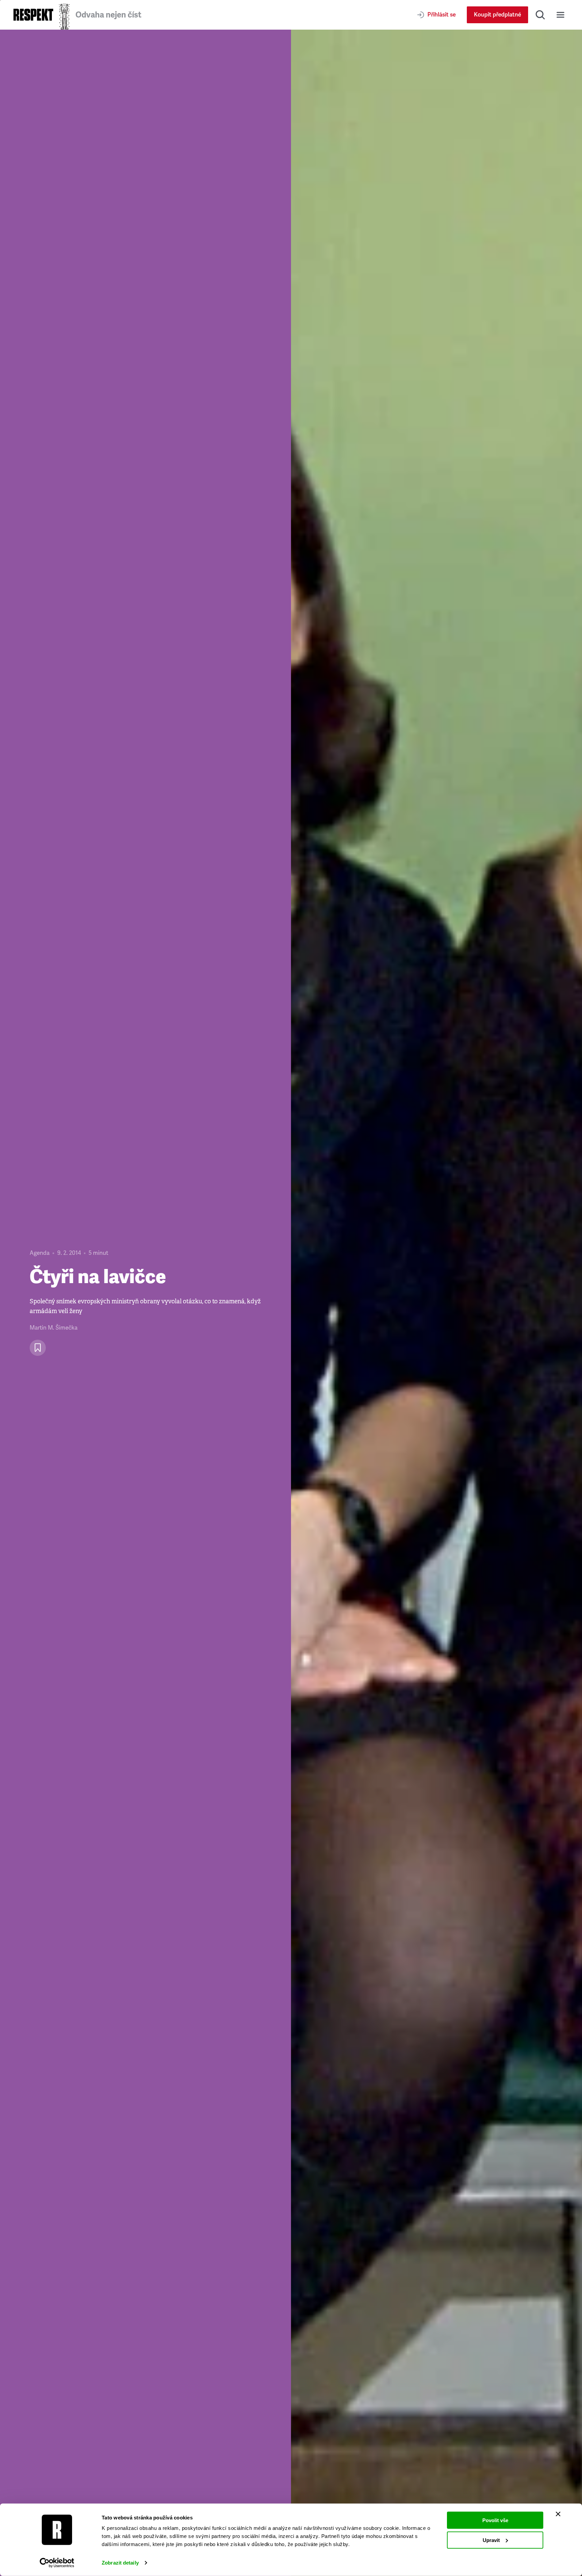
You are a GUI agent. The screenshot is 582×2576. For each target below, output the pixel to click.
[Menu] (560, 15)
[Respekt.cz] (33, 15)
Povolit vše (495, 2520)
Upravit (491, 2540)
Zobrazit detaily (120, 2563)
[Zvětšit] (437, 1303)
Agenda (40, 1253)
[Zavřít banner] (558, 2514)
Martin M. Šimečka (54, 1328)
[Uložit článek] (38, 1348)
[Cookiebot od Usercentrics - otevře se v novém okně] (57, 2563)
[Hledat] (540, 15)
